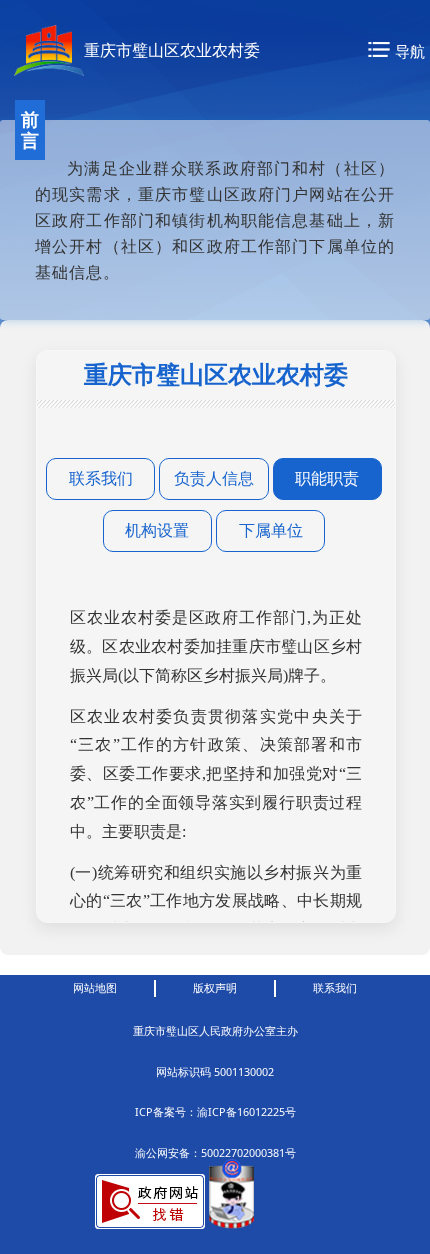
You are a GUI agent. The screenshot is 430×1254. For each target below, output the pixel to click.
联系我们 (335, 988)
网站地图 (95, 988)
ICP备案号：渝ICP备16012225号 (215, 1112)
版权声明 (215, 988)
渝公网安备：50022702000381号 (215, 1153)
